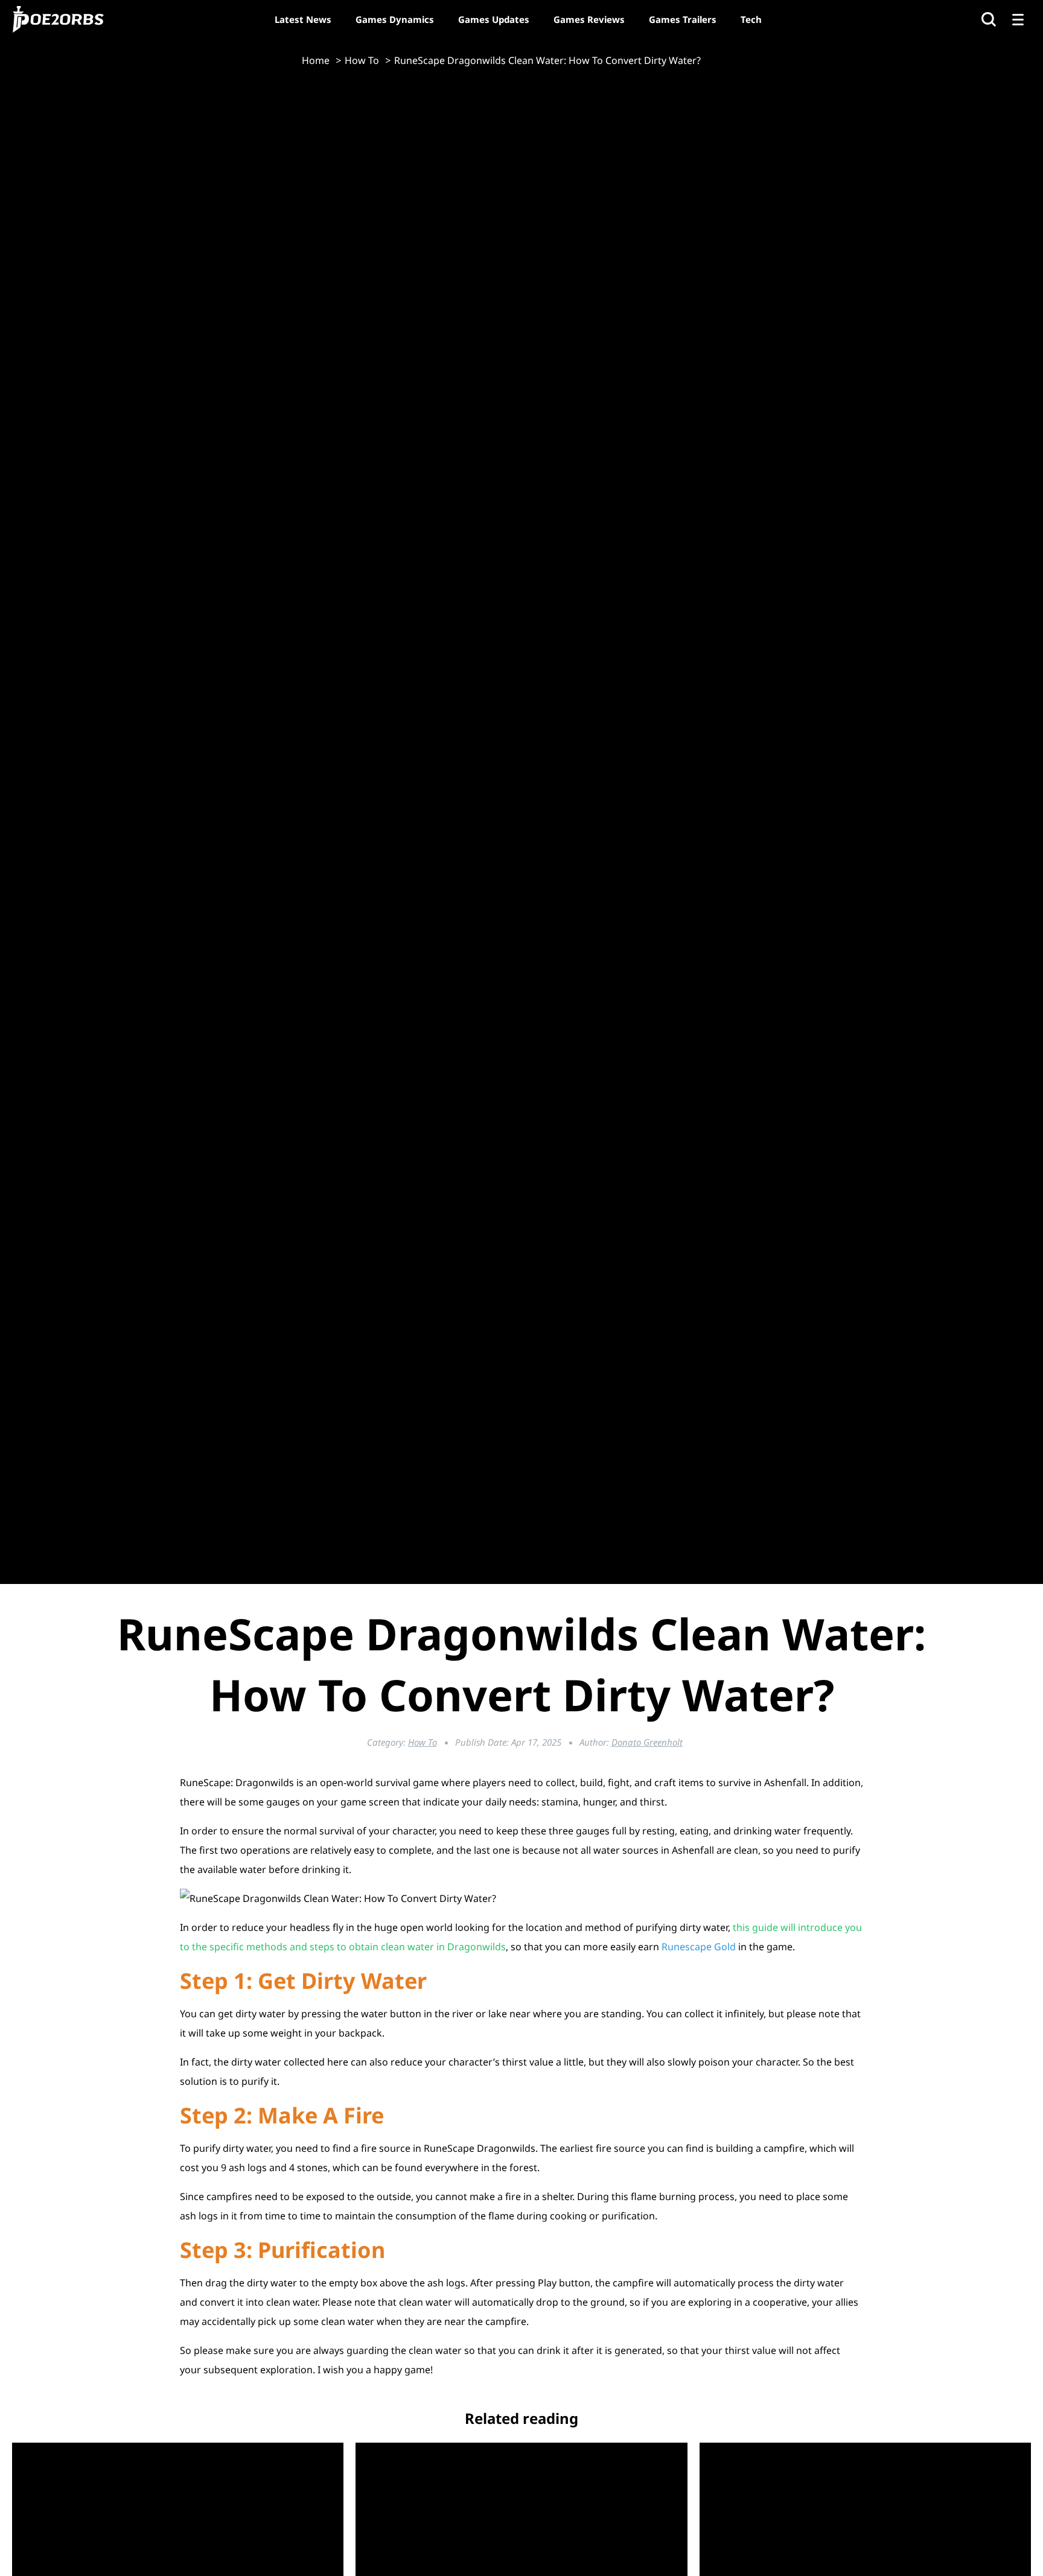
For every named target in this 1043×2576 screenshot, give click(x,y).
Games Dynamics (395, 19)
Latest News (303, 19)
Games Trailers (683, 19)
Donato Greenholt (647, 1742)
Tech (751, 19)
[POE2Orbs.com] (58, 19)
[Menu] (1018, 19)
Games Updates (494, 19)
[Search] (989, 19)
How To (423, 1742)
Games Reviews (589, 19)
